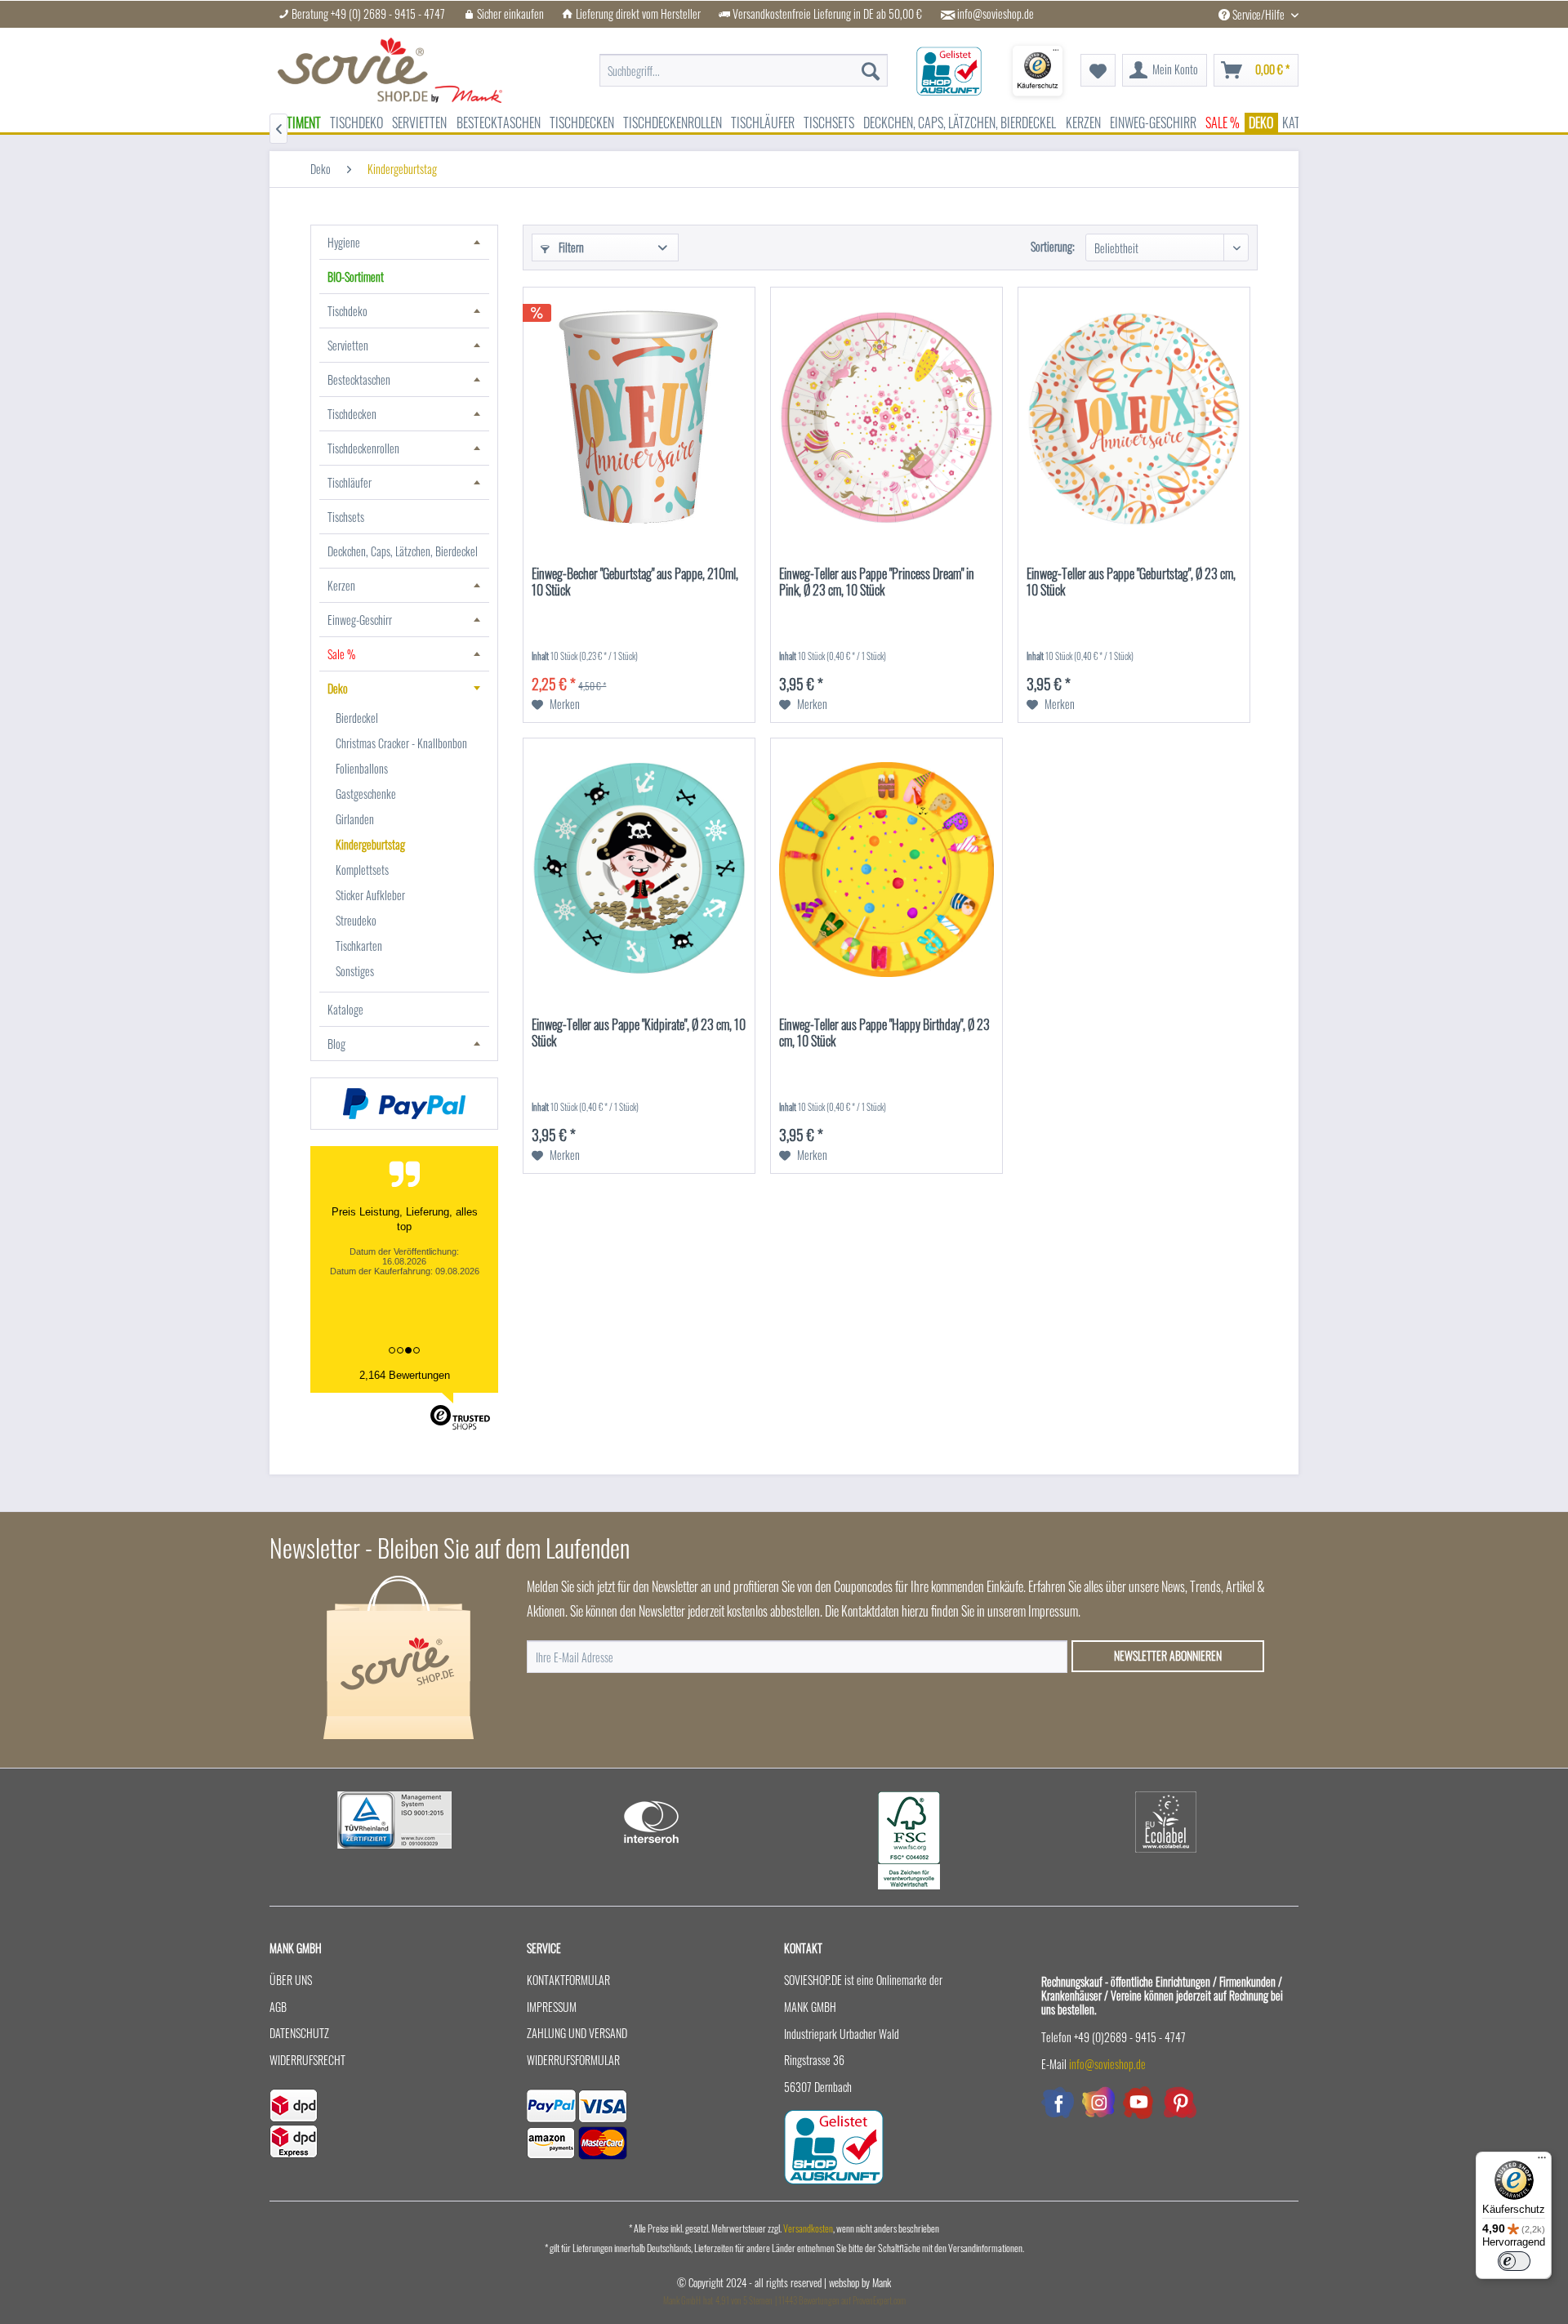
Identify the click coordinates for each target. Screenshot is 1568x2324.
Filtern (570, 247)
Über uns (291, 1980)
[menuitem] (744, 62)
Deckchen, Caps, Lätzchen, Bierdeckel (403, 551)
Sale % (341, 654)
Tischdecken (352, 414)
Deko (338, 688)
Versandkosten (808, 2228)
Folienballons (362, 768)
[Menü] (1542, 2161)
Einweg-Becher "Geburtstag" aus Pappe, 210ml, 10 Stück (635, 582)
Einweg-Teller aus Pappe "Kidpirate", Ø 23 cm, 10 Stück (639, 1033)
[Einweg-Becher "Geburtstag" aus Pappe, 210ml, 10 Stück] (639, 418)
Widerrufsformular (573, 2060)
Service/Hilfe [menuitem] (1258, 14)
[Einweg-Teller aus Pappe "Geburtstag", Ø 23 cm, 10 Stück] (1134, 418)
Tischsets (346, 517)
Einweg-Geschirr (360, 620)
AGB (278, 2007)
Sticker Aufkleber (370, 895)
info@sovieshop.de (996, 14)
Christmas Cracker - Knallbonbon (401, 743)
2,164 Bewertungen (405, 1375)
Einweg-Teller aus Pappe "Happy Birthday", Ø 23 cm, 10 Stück (884, 1033)
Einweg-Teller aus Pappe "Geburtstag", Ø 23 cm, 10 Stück (1131, 582)
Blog (336, 1044)
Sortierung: (1053, 246)
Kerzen (341, 585)
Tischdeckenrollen (363, 448)
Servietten (348, 345)
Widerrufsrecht (307, 2060)
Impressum (552, 2007)
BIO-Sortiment (356, 277)
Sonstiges (355, 971)
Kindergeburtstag (370, 844)
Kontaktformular (568, 1980)
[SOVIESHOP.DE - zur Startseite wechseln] (390, 70)
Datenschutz (299, 2033)
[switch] (1514, 2261)
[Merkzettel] (1098, 70)
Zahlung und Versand (577, 2033)
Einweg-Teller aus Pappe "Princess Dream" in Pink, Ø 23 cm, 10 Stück (877, 582)
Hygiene (344, 242)
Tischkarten (359, 946)
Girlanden (355, 819)
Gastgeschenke (366, 794)
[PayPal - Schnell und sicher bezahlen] (404, 1104)
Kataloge (345, 1009)
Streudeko (356, 920)
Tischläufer (350, 482)
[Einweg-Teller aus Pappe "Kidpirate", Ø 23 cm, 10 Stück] (639, 869)
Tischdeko (347, 311)
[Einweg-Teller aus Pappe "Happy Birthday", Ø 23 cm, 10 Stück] (886, 869)
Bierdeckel (357, 718)
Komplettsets (362, 870)
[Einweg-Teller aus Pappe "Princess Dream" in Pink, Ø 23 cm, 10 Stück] (886, 418)
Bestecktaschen (359, 379)
